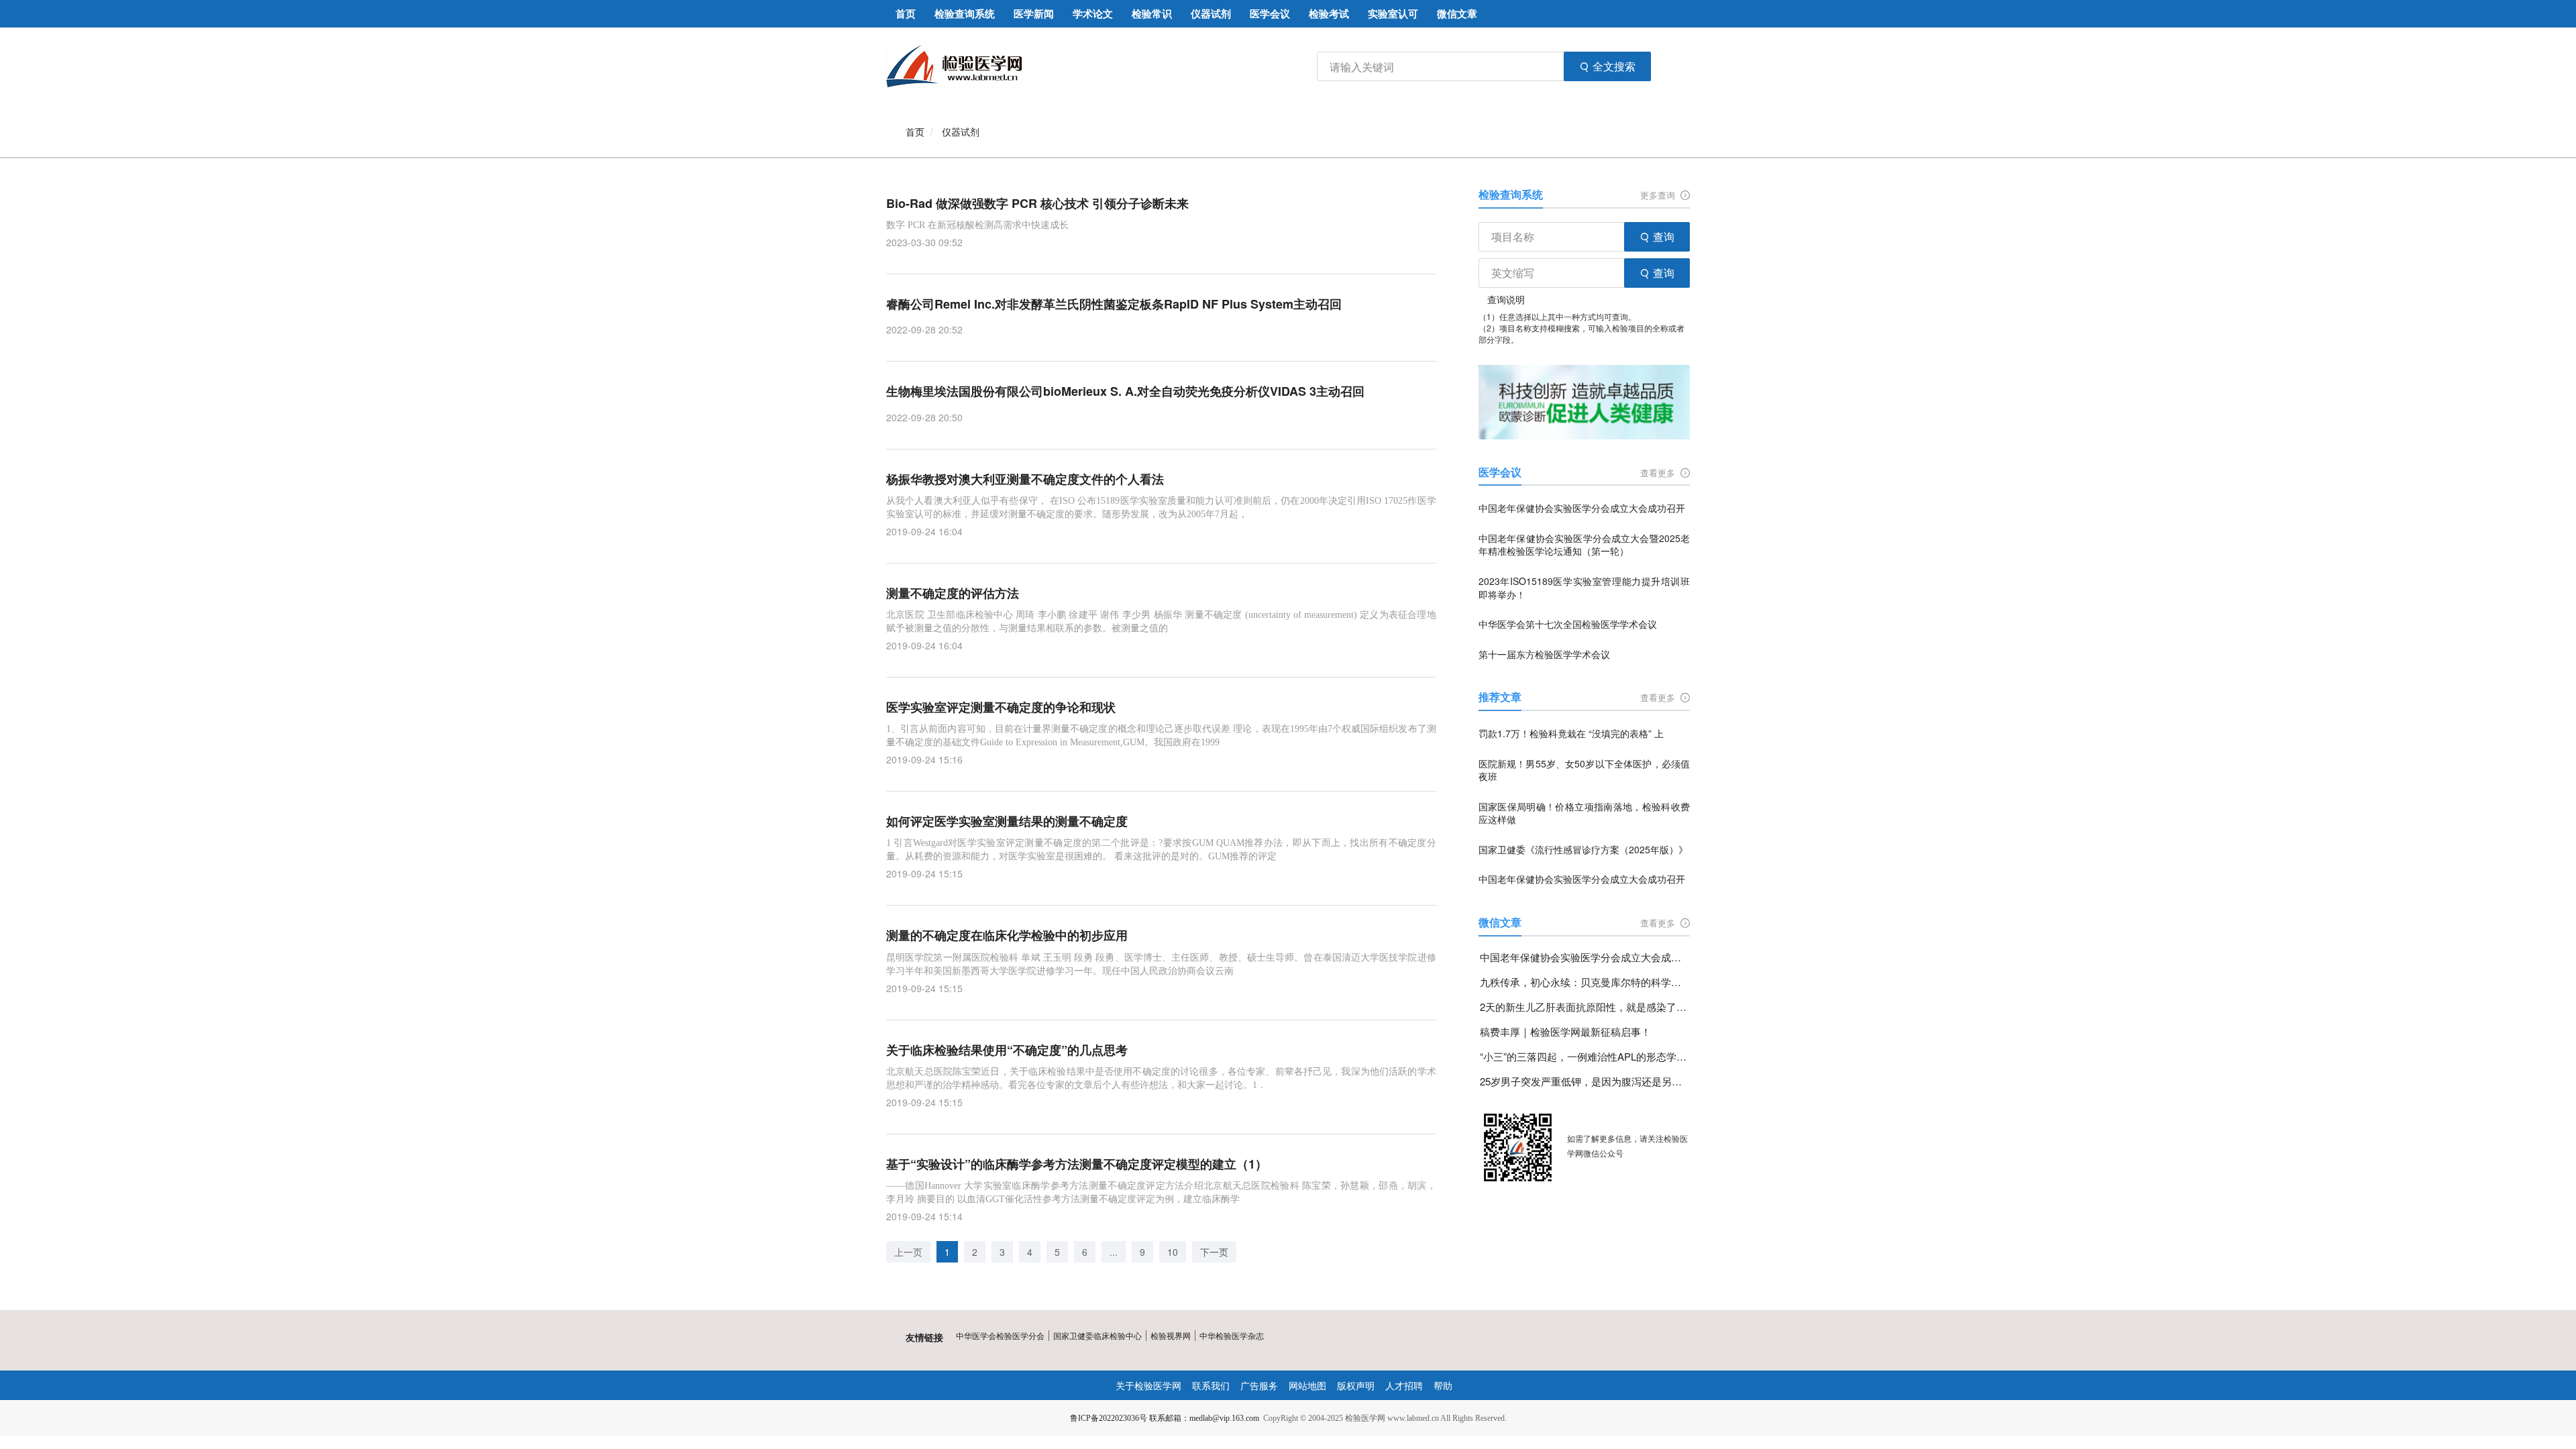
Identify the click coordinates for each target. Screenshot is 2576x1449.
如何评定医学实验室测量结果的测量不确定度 (1007, 821)
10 (1173, 1252)
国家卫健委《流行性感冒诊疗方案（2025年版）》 (1583, 850)
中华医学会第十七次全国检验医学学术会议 (1568, 624)
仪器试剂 (961, 131)
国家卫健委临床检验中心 (1097, 1335)
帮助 (1443, 1385)
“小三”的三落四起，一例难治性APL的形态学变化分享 (1585, 1056)
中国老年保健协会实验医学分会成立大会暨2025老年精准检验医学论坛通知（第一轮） (1584, 545)
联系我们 (1211, 1385)
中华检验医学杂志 (1232, 1335)
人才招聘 (1404, 1385)
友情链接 (924, 1337)
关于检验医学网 (1148, 1385)
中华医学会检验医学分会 (1000, 1335)
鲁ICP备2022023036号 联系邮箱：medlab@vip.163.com (1165, 1418)
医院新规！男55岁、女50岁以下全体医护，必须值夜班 (1584, 770)
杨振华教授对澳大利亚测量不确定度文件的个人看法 (1025, 479)
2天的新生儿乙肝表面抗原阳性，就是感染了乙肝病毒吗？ (1585, 1007)
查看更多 (1659, 473)
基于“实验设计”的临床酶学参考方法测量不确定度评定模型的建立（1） (1077, 1164)
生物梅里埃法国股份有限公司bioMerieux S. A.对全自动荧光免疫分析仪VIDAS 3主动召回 (1125, 391)
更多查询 (1659, 195)
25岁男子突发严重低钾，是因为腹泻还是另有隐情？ (1585, 1081)
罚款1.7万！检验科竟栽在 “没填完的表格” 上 (1571, 734)
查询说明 (1506, 299)
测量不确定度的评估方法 (953, 593)
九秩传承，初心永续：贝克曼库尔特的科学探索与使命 (1585, 982)
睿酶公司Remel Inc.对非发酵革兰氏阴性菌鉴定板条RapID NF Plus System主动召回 (1114, 304)
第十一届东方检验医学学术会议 (1544, 654)
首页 (915, 131)
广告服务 (1259, 1385)
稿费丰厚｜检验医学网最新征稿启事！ (1565, 1031)
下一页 (1214, 1252)
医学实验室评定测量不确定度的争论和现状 (1001, 707)
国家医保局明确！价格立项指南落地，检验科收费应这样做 (1584, 813)
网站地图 (1307, 1385)
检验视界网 (1171, 1335)
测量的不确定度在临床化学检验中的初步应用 (1007, 935)
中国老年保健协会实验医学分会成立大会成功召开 (1582, 508)
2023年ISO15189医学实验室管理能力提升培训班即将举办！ (1584, 588)
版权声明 (1356, 1385)
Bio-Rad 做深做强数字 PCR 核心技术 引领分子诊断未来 (1037, 204)
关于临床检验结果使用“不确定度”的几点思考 (1007, 1050)
